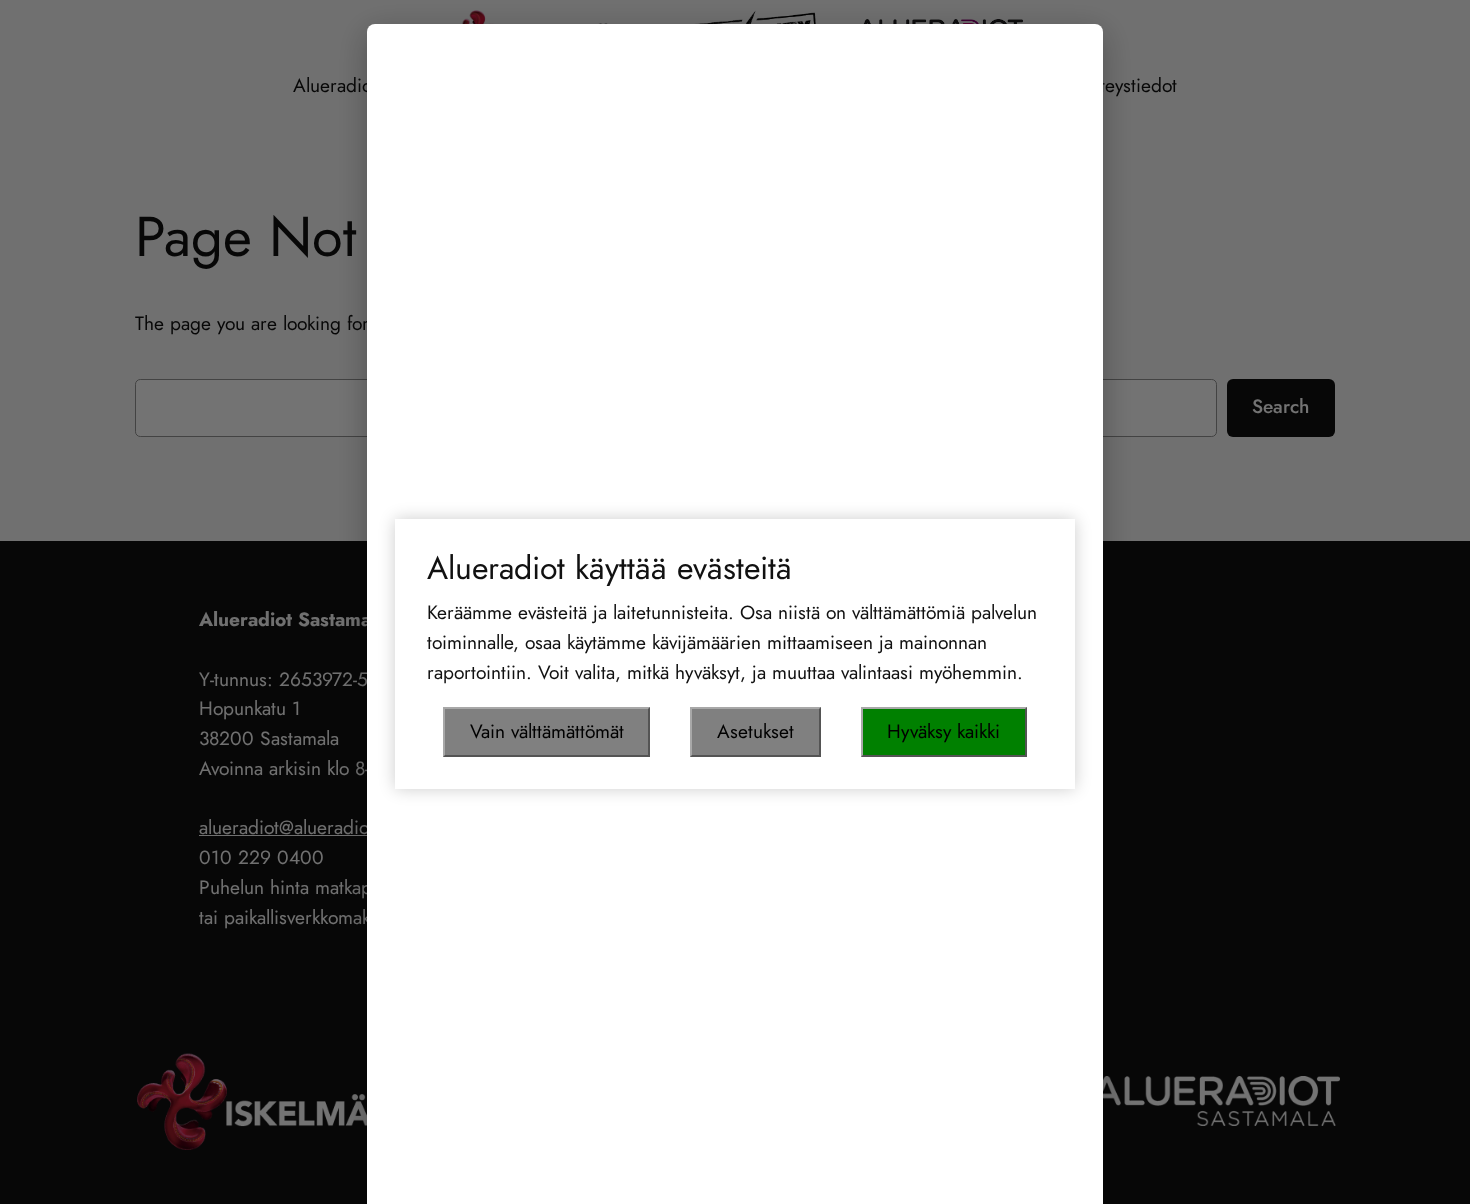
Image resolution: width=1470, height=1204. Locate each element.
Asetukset (755, 731)
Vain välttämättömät (547, 731)
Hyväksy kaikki (943, 731)
